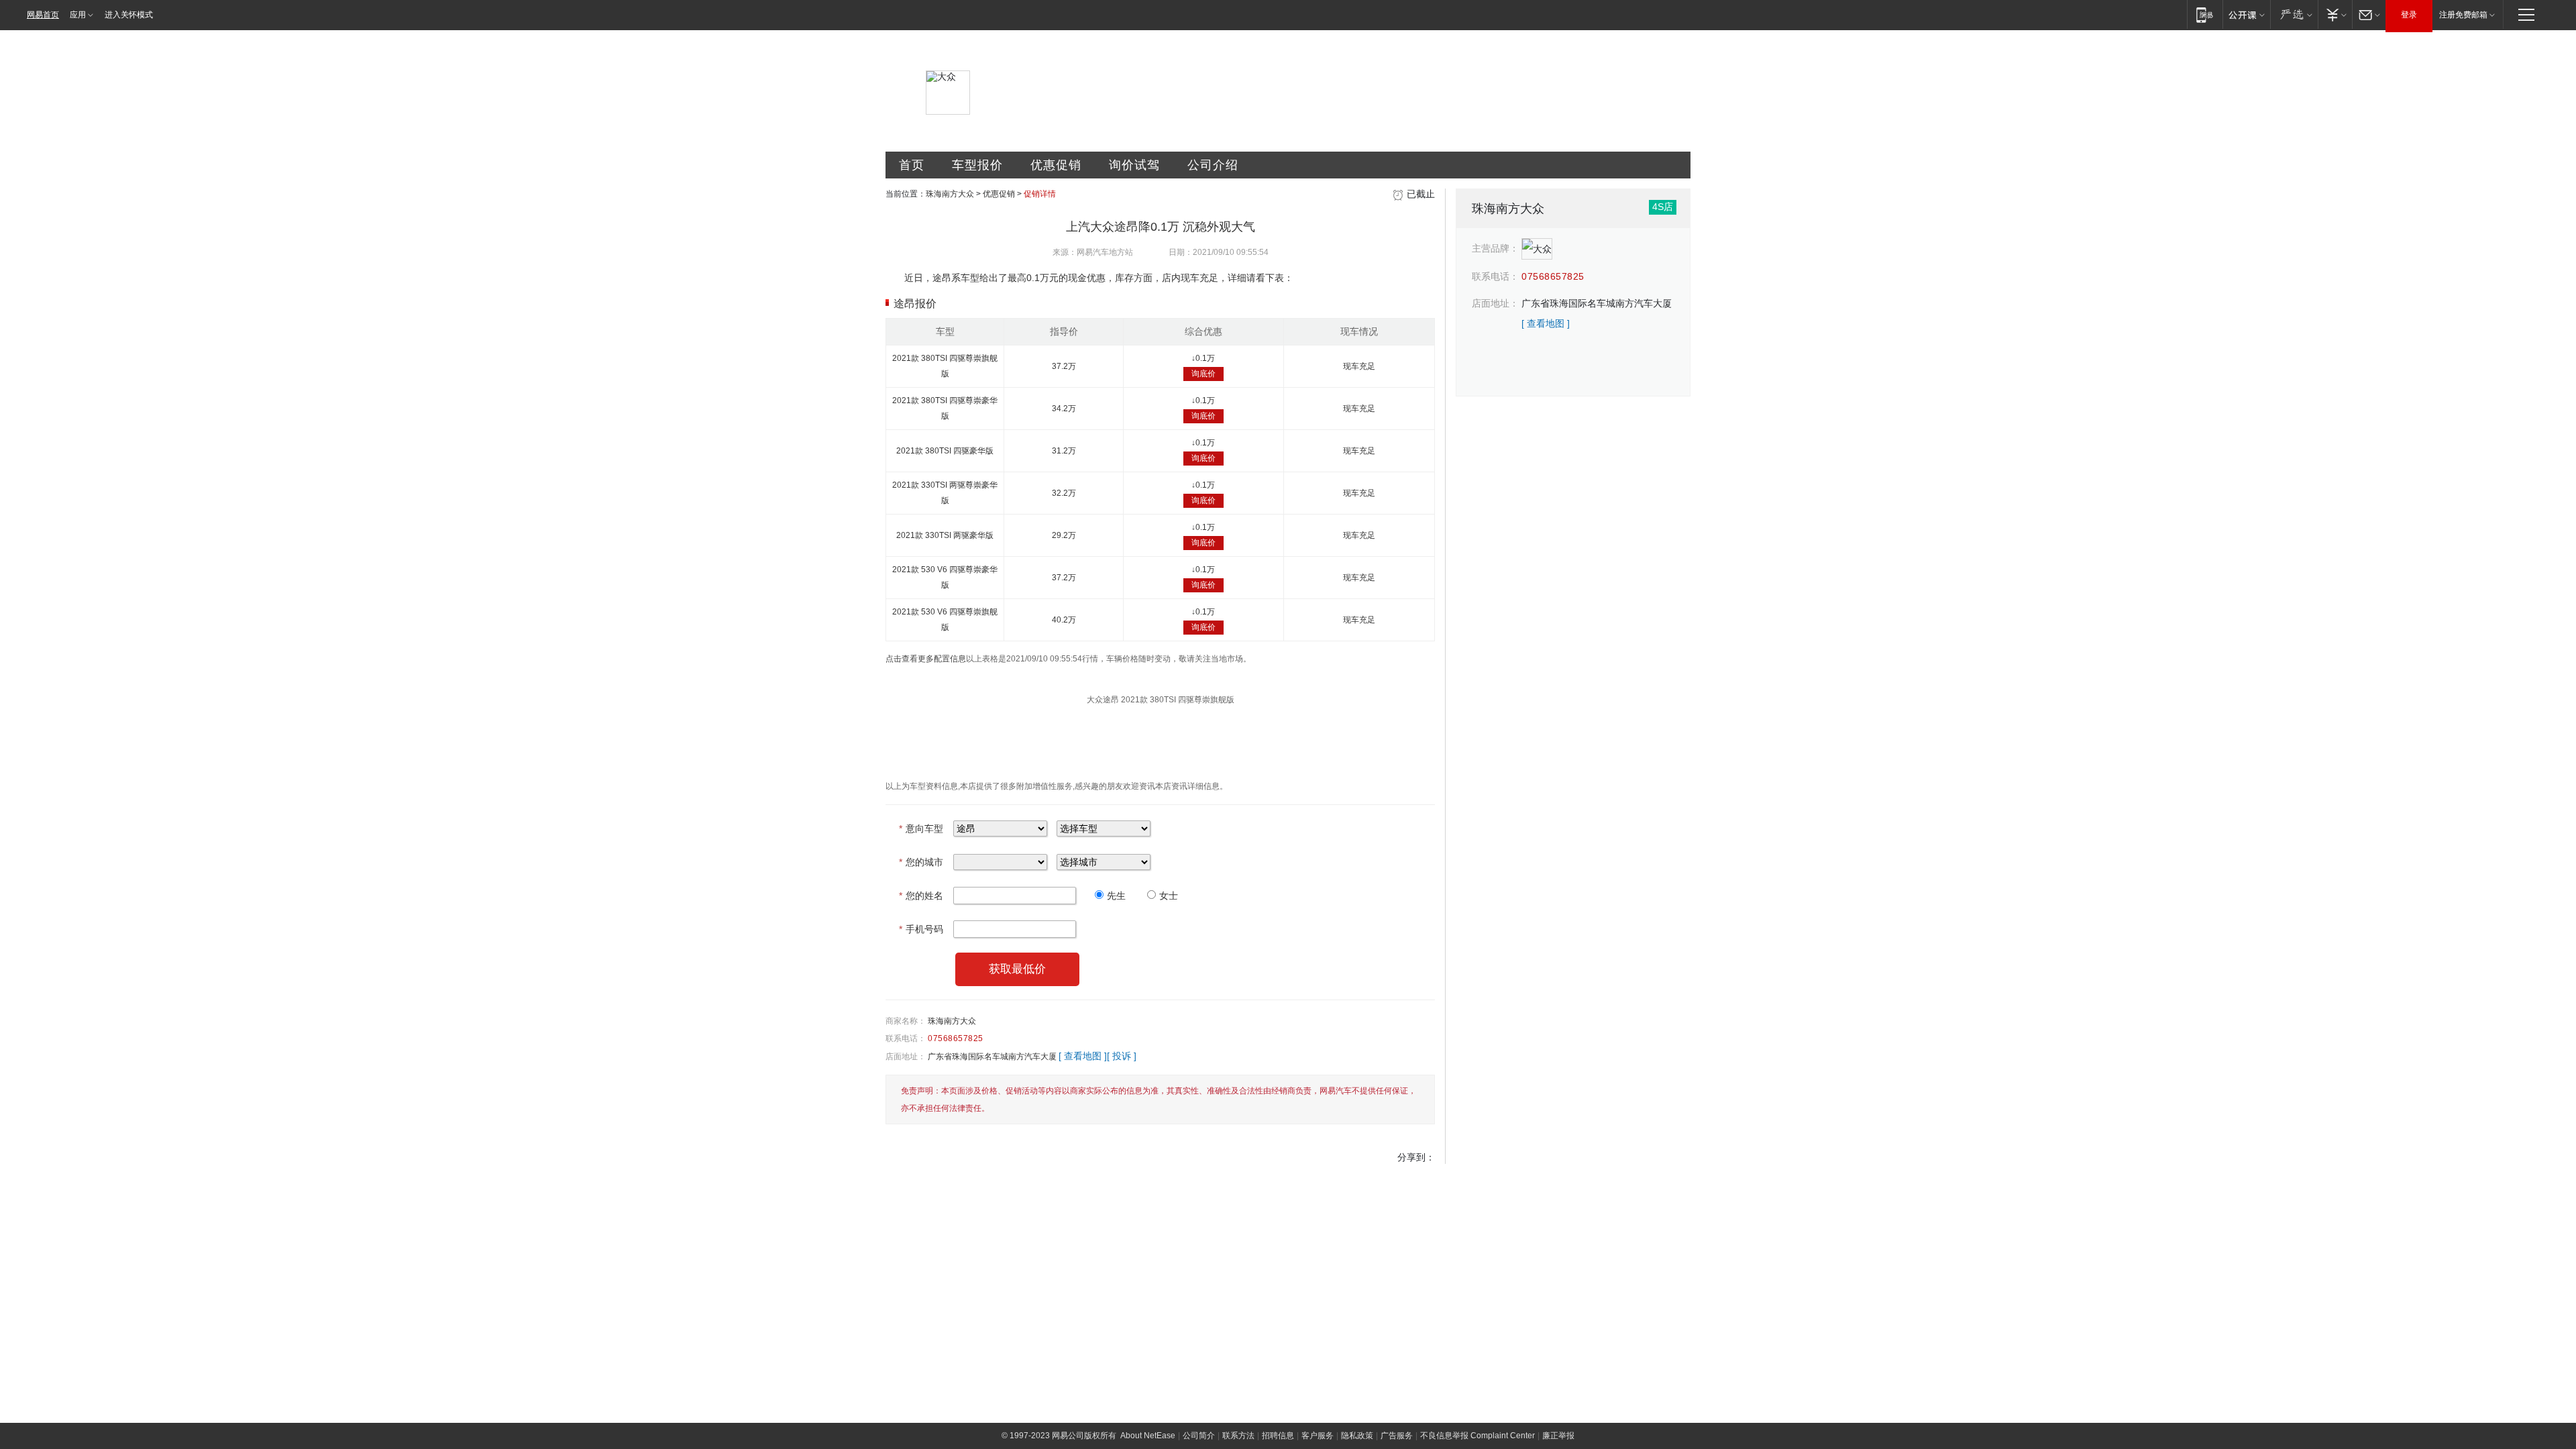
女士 (1169, 896)
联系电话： (906, 1038)
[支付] (2335, 14)
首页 (912, 165)
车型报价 (977, 165)
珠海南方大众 (950, 194)
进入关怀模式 (129, 15)
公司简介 (1199, 1436)
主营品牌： (1495, 248)
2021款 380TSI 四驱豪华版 (945, 451)
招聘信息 (1278, 1436)
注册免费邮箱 (2463, 15)
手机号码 (921, 929)
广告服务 (1397, 1436)
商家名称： (906, 1021)
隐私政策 (1357, 1436)
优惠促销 (1056, 165)
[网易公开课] (2246, 14)
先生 (1116, 896)
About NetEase (1148, 1436)
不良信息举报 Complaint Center (1478, 1436)
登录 (2409, 15)
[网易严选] (2294, 14)
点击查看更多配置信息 (926, 659)
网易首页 (43, 15)
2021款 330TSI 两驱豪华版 (945, 535)
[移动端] (2205, 14)
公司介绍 (1213, 165)
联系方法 (1238, 1436)
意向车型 (921, 828)
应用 (78, 15)
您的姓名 (921, 896)
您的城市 (921, 862)
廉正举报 (1558, 1436)
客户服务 (1318, 1436)
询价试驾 (1134, 165)
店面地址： (906, 1057)
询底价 (1203, 374)
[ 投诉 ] (1122, 1056)
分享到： (1416, 1157)
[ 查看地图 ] (1083, 1056)
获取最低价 (1017, 969)
